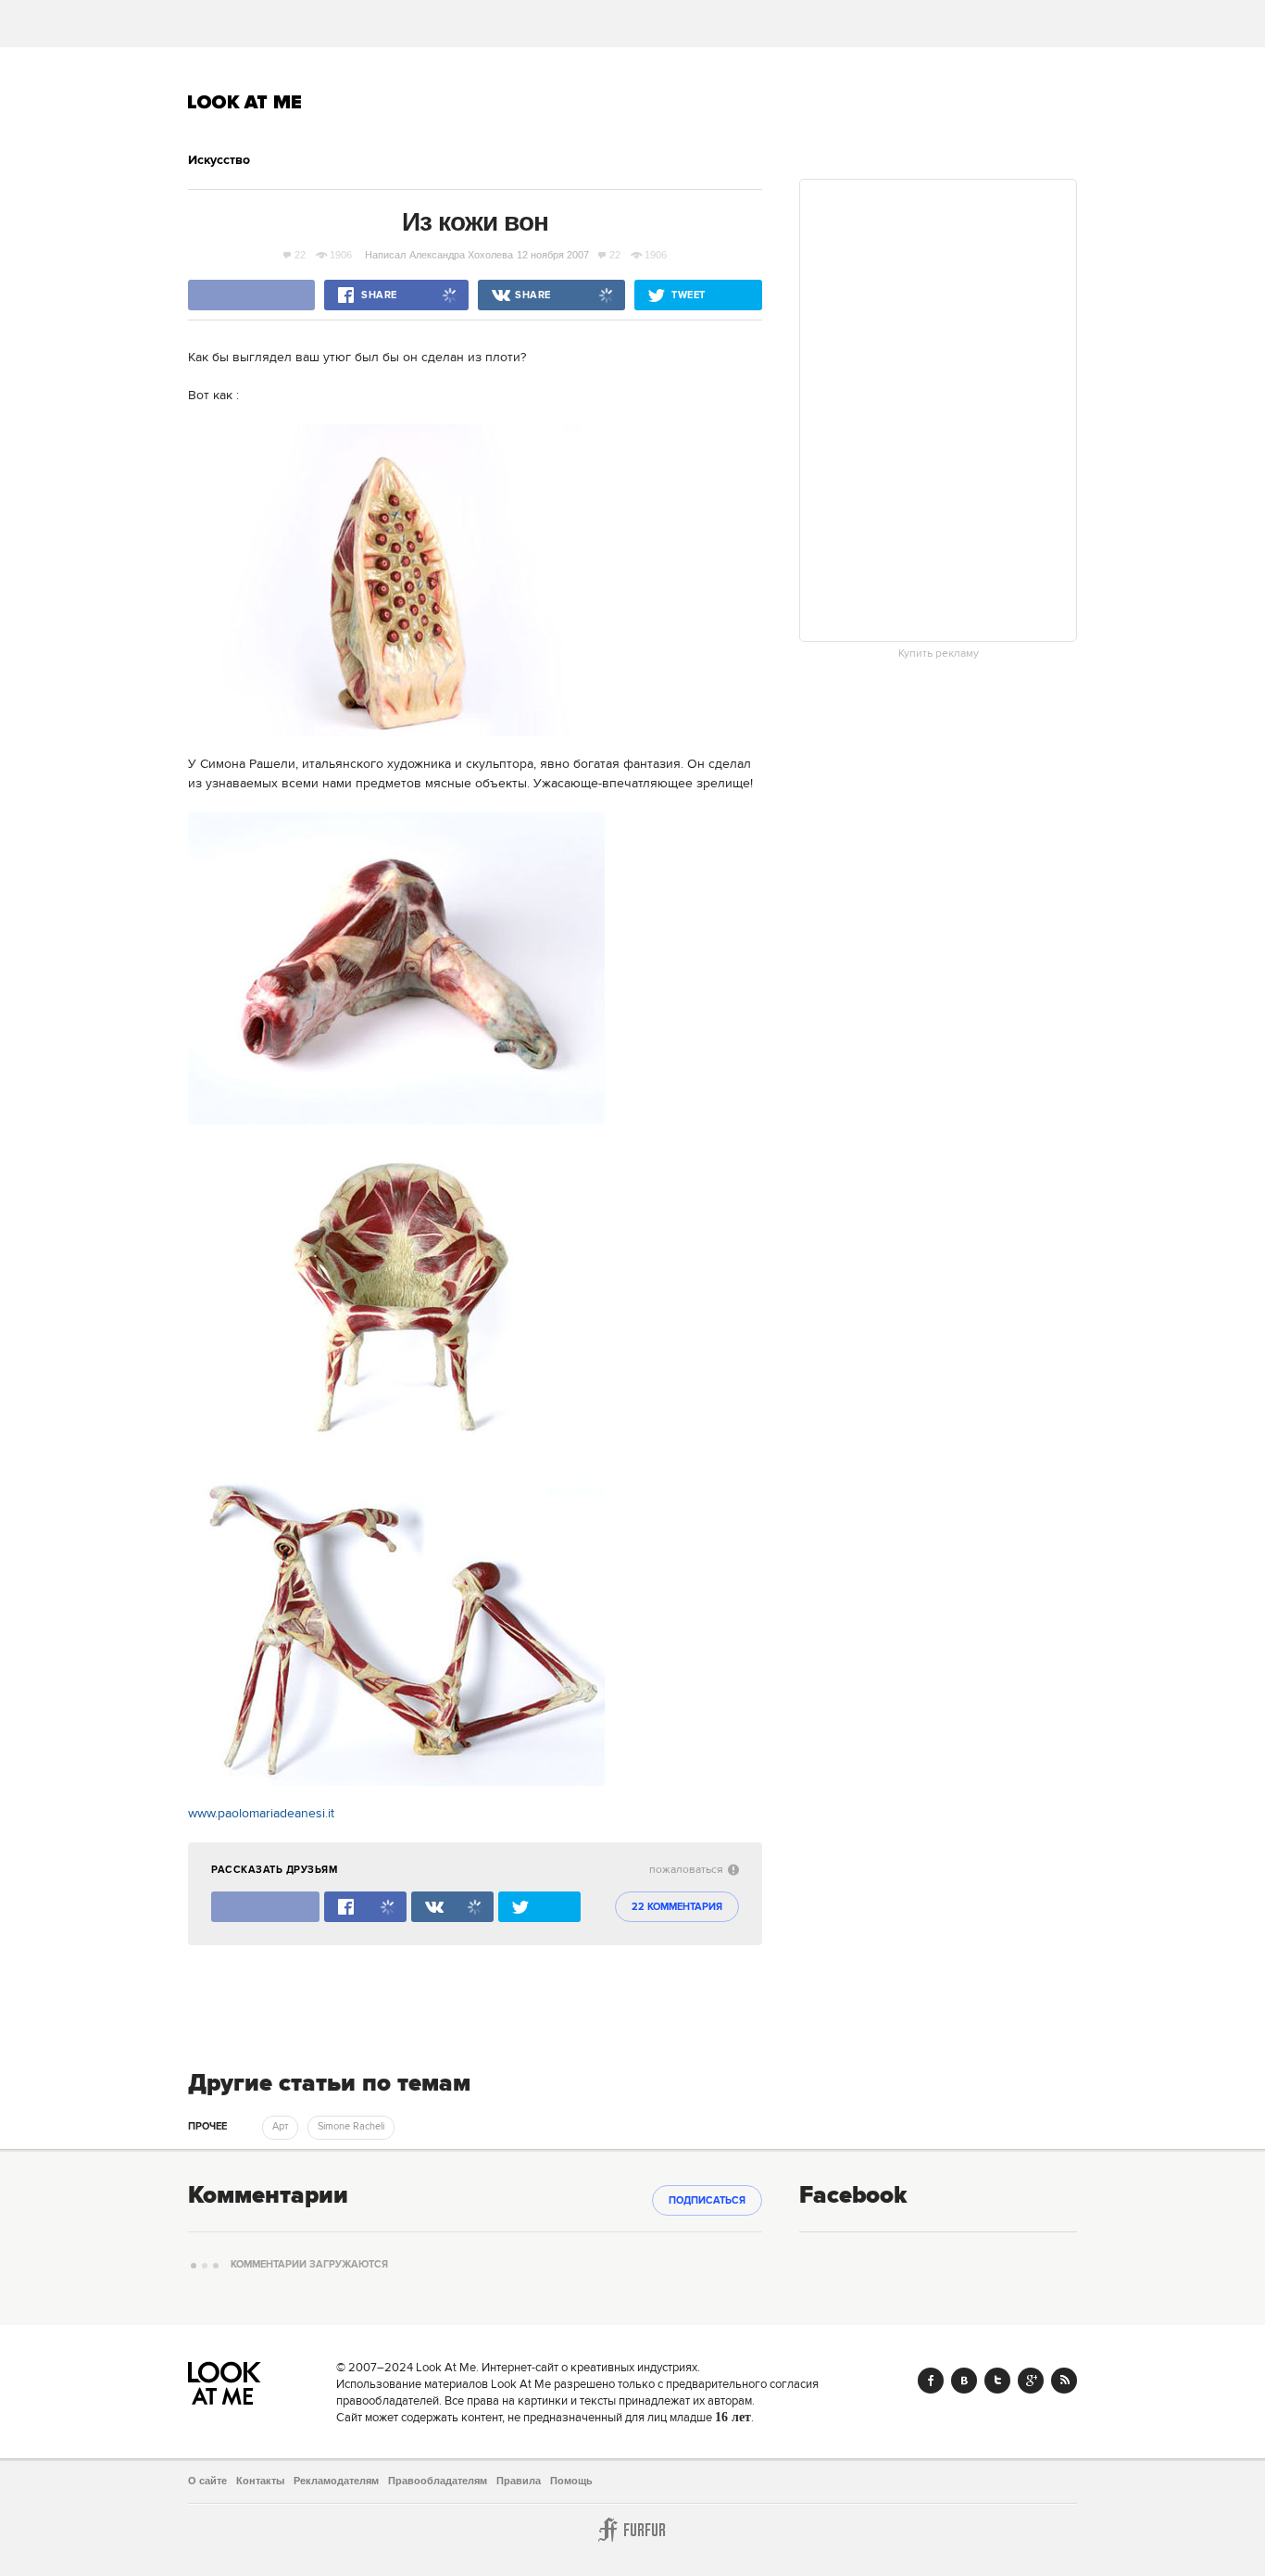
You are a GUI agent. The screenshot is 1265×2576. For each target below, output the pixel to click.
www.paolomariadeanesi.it (261, 1814)
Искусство (219, 160)
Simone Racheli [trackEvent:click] (351, 2127)
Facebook (931, 2381)
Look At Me (245, 102)
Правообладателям (438, 2481)
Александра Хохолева (461, 255)
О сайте (207, 2481)
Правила (519, 2481)
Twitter (997, 2381)
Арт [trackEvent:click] (280, 2127)
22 (300, 255)
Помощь (571, 2481)
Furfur (632, 2530)
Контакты (260, 2481)
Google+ (1031, 2381)
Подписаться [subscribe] (707, 2201)
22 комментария (677, 1907)
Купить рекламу (939, 654)
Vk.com (964, 2381)
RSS (1064, 2381)
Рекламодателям (336, 2481)
